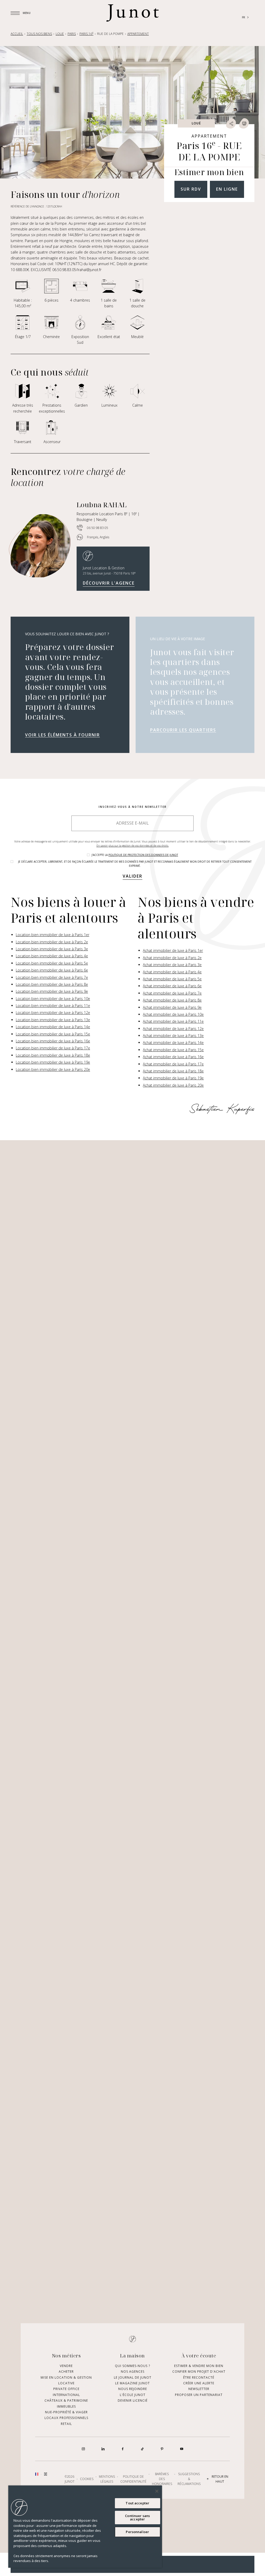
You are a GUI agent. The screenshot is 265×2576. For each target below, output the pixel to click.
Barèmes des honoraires (162, 2479)
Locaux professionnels (66, 2418)
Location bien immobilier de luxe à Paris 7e (52, 977)
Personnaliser (137, 2532)
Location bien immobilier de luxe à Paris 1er (53, 935)
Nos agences (133, 2372)
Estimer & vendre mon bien (199, 2366)
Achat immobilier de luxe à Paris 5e (172, 979)
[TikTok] (142, 2449)
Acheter (66, 2372)
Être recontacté (199, 2377)
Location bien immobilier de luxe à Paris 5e (52, 963)
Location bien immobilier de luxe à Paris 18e (53, 1055)
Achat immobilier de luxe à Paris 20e (173, 1085)
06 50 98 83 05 (98, 528)
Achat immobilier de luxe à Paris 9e (172, 1007)
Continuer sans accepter (137, 2517)
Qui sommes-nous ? (132, 2366)
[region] (85, 2527)
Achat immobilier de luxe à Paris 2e (172, 958)
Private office (66, 2389)
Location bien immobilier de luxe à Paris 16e (53, 1041)
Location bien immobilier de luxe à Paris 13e (53, 1020)
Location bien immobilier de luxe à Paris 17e (53, 1048)
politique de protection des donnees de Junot (143, 855)
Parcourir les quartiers (183, 730)
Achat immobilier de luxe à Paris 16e (173, 1057)
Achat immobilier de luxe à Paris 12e (173, 1029)
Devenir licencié (133, 2400)
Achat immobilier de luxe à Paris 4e (172, 972)
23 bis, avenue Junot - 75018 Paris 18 (109, 573)
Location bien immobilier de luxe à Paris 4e (52, 956)
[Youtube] (182, 2449)
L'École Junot (133, 2395)
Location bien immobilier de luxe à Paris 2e (52, 942)
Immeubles (66, 2406)
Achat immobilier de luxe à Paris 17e (173, 1064)
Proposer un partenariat (199, 2395)
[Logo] (132, 13)
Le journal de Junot (133, 2377)
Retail (66, 2424)
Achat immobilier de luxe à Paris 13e (173, 1036)
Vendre (66, 2366)
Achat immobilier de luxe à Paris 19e (173, 1078)
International (66, 2395)
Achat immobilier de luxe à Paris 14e (173, 1043)
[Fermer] (157, 2491)
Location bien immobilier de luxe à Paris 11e (53, 1006)
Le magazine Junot (132, 2383)
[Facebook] (123, 2449)
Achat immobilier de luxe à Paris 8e (172, 1000)
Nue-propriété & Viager (66, 2412)
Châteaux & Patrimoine (66, 2400)
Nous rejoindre (133, 2389)
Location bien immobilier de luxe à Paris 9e (52, 991)
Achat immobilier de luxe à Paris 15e (173, 1050)
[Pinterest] (162, 2449)
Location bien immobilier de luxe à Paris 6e (52, 970)
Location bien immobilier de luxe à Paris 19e (53, 1062)
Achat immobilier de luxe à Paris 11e (173, 1021)
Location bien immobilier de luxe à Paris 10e (53, 999)
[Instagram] (83, 2449)
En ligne (227, 189)
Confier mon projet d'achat (199, 2372)
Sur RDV (191, 189)
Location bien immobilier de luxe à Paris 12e (53, 1013)
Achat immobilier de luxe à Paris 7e (172, 993)
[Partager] (231, 123)
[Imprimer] (244, 123)
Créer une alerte (199, 2383)
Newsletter (199, 2389)
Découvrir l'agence (109, 583)
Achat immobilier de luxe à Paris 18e (173, 1071)
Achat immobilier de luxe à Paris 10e (173, 1014)
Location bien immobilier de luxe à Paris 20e (53, 1069)
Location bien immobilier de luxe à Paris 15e (53, 1034)
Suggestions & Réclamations (189, 2479)
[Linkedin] (103, 2449)
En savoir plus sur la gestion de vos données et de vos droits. (133, 846)
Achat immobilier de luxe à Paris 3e (172, 965)
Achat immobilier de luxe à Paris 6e (172, 986)
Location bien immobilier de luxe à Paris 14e (53, 1027)
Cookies (87, 2479)
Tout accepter (137, 2503)
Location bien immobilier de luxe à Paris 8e (52, 984)
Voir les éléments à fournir (62, 735)
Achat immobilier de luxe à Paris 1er (173, 950)
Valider (132, 876)
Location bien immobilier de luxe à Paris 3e (52, 949)
